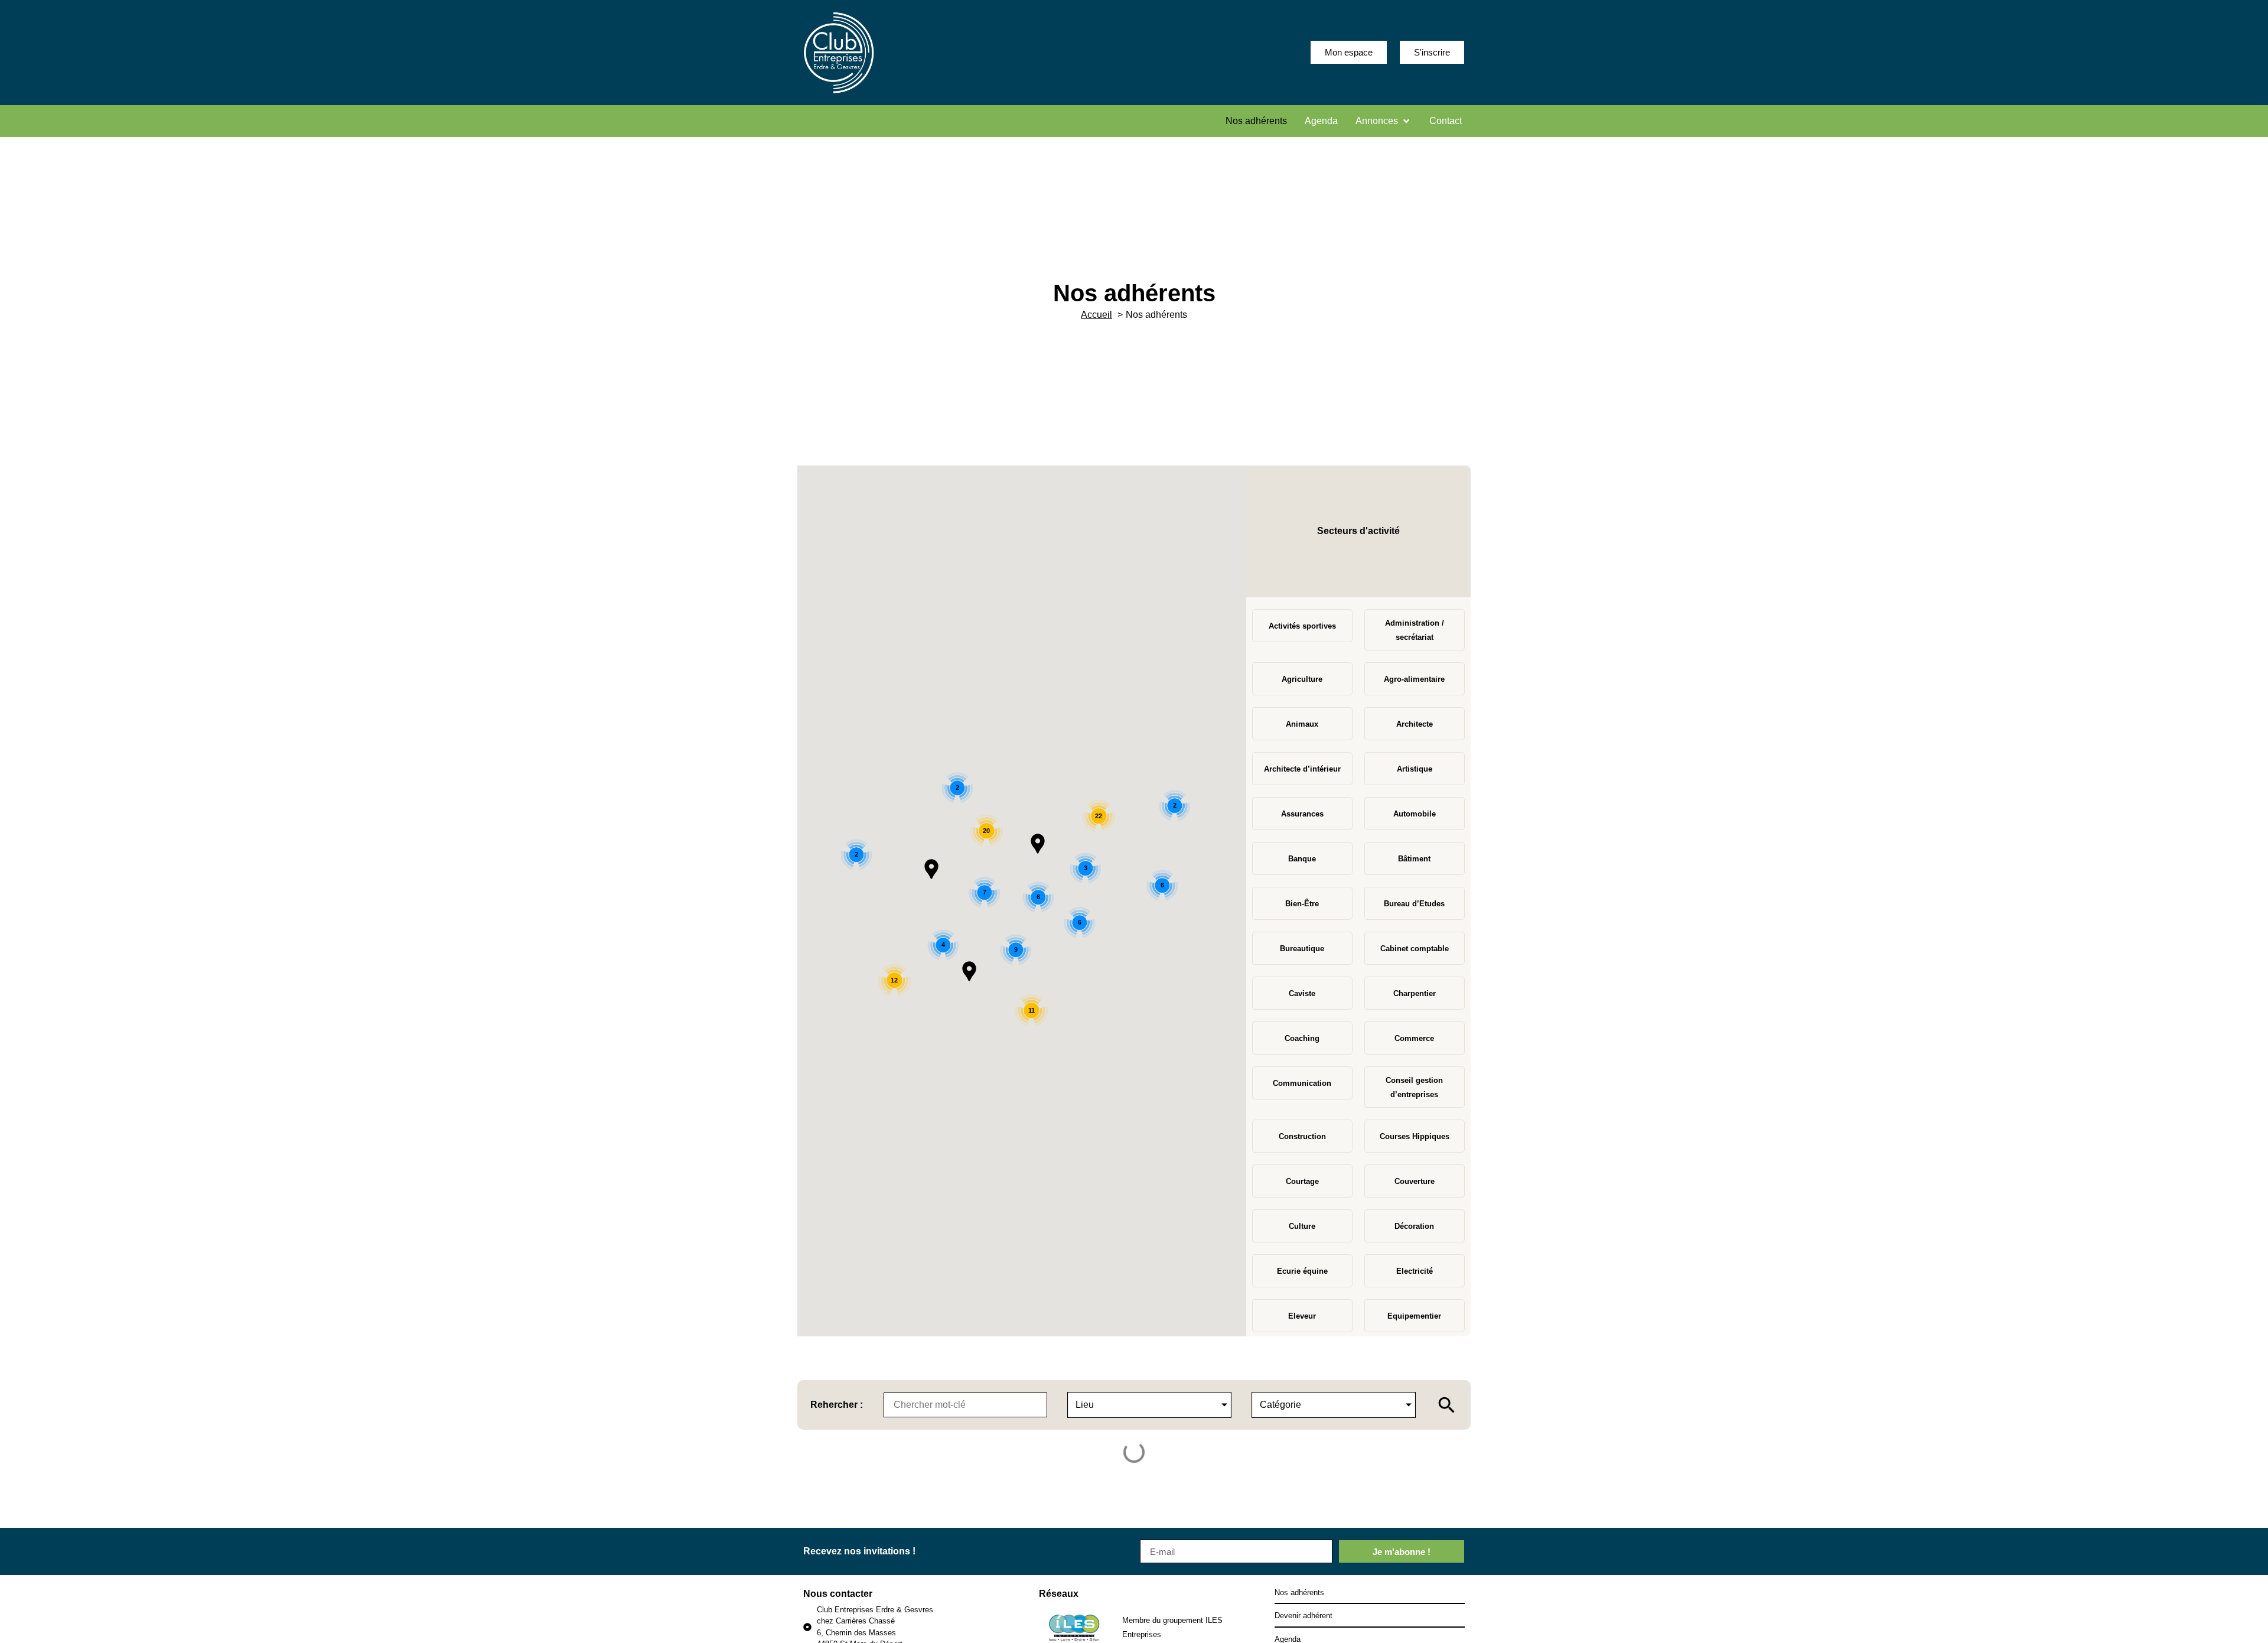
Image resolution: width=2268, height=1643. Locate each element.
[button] (1384, 121)
